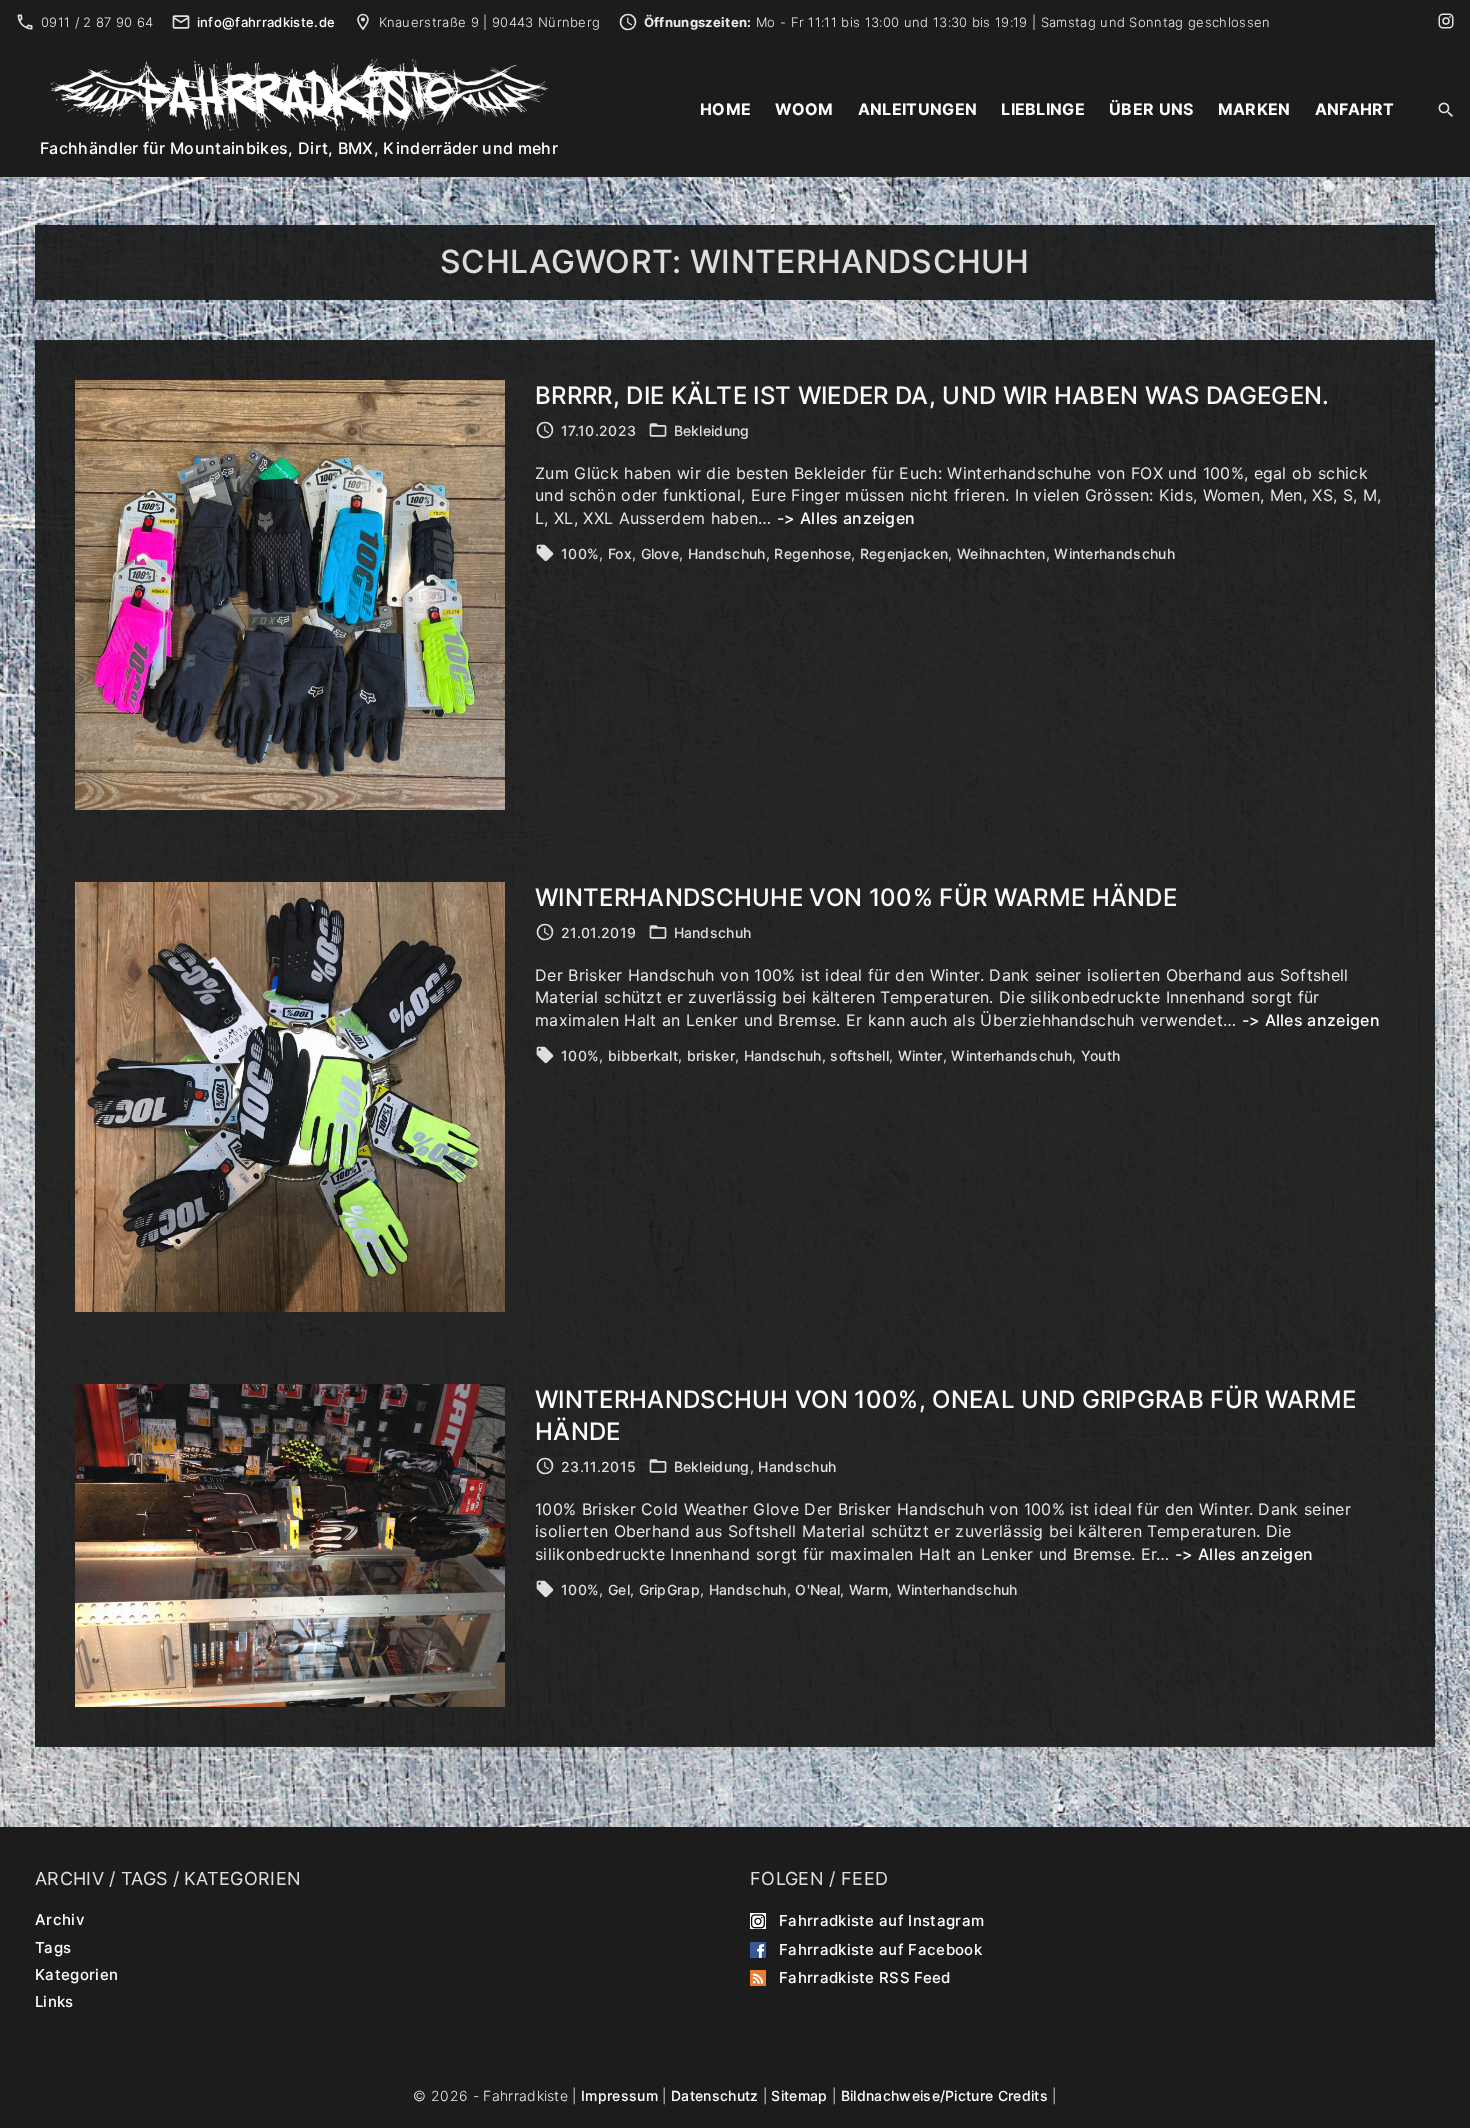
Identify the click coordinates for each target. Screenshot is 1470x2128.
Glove (660, 553)
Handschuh (727, 553)
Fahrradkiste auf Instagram (881, 1920)
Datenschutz (715, 2095)
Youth (1101, 1055)
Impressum (619, 2095)
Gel (619, 1589)
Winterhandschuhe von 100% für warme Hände (856, 897)
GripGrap (670, 1589)
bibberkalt (643, 1055)
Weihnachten (1001, 553)
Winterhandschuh (1114, 553)
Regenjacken (904, 553)
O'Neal (817, 1589)
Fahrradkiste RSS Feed (865, 1977)
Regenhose (812, 553)
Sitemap (799, 2095)
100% (580, 553)
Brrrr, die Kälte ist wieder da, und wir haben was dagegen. (932, 395)
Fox (620, 553)
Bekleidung (712, 430)
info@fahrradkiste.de (266, 22)
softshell (859, 1055)
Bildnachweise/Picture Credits (944, 2095)
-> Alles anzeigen (846, 518)
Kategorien (76, 1974)
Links (54, 2001)
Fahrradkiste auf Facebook (880, 1948)
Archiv (60, 1919)
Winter (920, 1055)
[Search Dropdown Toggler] (1446, 110)
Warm (868, 1589)
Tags (53, 1946)
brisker (711, 1055)
